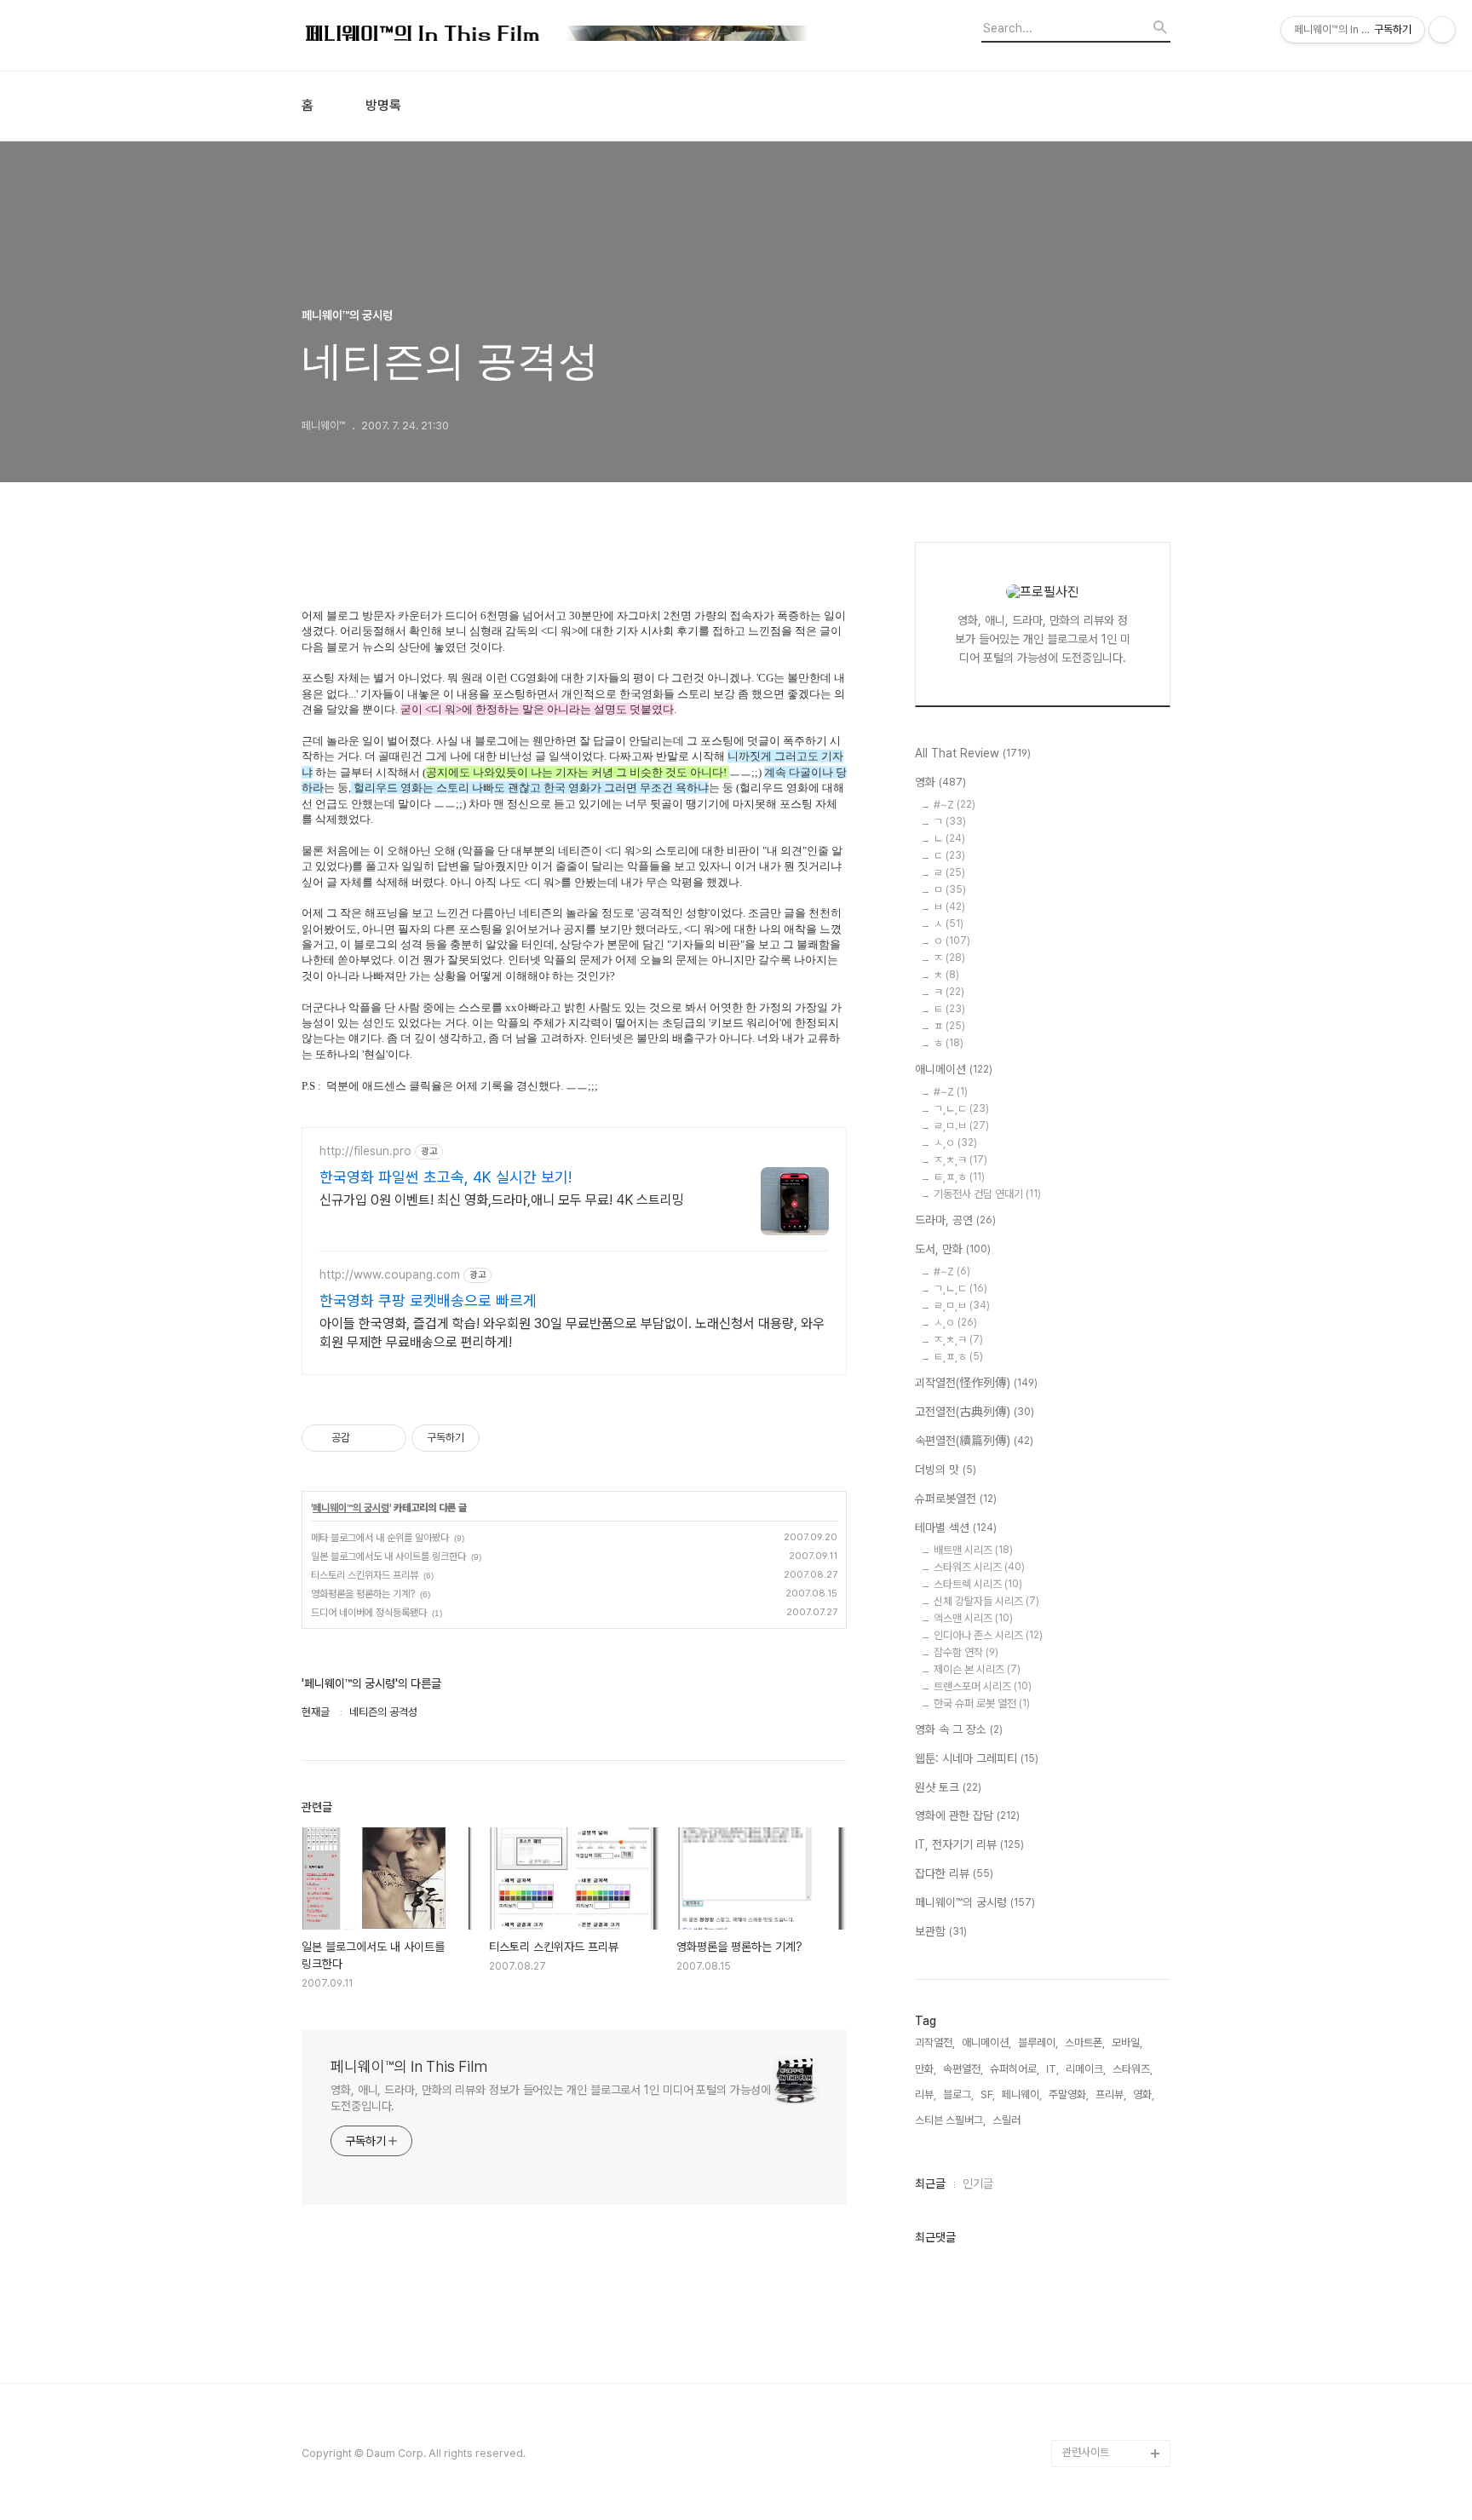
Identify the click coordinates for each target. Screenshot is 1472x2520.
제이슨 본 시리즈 (977, 1669)
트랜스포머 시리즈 (983, 1686)
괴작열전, (935, 2042)
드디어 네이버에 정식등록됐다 (369, 1613)
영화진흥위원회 (1096, 2399)
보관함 (941, 1931)
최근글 (930, 2183)
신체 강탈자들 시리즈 (986, 1601)
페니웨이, (1022, 2094)
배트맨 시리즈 (973, 1550)
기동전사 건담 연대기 (987, 1194)
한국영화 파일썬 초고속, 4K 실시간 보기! (446, 1177)
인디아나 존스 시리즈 (988, 1635)
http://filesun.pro (365, 1151)
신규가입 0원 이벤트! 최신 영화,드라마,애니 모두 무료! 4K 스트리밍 (502, 1200)
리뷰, (926, 2094)
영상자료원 (1087, 2071)
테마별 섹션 (956, 1528)
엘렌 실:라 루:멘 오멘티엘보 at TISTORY (1116, 2112)
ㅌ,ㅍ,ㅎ (959, 1177)
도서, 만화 (953, 1249)
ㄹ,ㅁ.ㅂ (961, 1126)
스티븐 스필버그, (950, 2120)
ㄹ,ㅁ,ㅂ (962, 1306)
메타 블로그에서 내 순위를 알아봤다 (380, 1538)
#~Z (954, 805)
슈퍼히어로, (1015, 2069)
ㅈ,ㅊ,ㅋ (960, 1160)
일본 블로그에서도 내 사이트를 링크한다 (388, 1556)
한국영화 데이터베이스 (1111, 2044)
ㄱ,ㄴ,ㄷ (961, 1109)
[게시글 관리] (387, 1438)
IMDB (1076, 1826)
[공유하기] (366, 1438)
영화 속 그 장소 (959, 1729)
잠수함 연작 (966, 1652)
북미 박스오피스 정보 (1108, 1881)
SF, (988, 2094)
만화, (926, 2069)
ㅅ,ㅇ (955, 1143)
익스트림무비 (1091, 1962)
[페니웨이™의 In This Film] (557, 35)
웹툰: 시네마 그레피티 (977, 1758)
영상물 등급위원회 (1102, 2371)
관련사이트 (1086, 2452)
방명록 (383, 106)
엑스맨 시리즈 (973, 1618)
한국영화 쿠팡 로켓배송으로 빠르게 (428, 1300)
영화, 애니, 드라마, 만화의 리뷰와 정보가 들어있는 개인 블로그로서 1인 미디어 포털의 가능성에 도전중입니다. (551, 2098)
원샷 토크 (948, 1787)
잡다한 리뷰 (954, 1873)
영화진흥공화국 (1096, 1935)
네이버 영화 (1088, 1772)
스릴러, (1008, 2120)
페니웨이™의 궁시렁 (351, 1508)
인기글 (978, 2183)
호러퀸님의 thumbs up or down (1114, 2330)
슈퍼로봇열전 (956, 1499)
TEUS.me (1087, 1744)
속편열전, (963, 2069)
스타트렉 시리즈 (978, 1584)
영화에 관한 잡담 (967, 1815)
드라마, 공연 (955, 1220)
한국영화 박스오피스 (1107, 2426)
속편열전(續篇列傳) (974, 1441)
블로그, (958, 2094)
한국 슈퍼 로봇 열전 (982, 1703)
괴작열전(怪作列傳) (976, 1383)
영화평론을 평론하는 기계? (363, 1594)
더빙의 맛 (946, 1470)
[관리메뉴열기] (1442, 30)
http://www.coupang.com (390, 1274)
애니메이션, (986, 2042)
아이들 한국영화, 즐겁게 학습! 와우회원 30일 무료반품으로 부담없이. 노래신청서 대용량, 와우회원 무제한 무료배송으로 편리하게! (572, 1333)
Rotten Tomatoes (1107, 1853)
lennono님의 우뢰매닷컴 (1113, 2003)
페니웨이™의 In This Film (409, 2066)
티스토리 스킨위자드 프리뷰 (365, 1575)
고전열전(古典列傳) (975, 1412)
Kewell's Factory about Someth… (1104, 2221)
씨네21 (1078, 1908)
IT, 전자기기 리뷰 (969, 1844)
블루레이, (1038, 2042)
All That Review (973, 753)
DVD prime (1090, 1799)
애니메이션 (954, 1069)
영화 (940, 782)
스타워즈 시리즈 (979, 1567)
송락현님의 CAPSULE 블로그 (1112, 2167)
